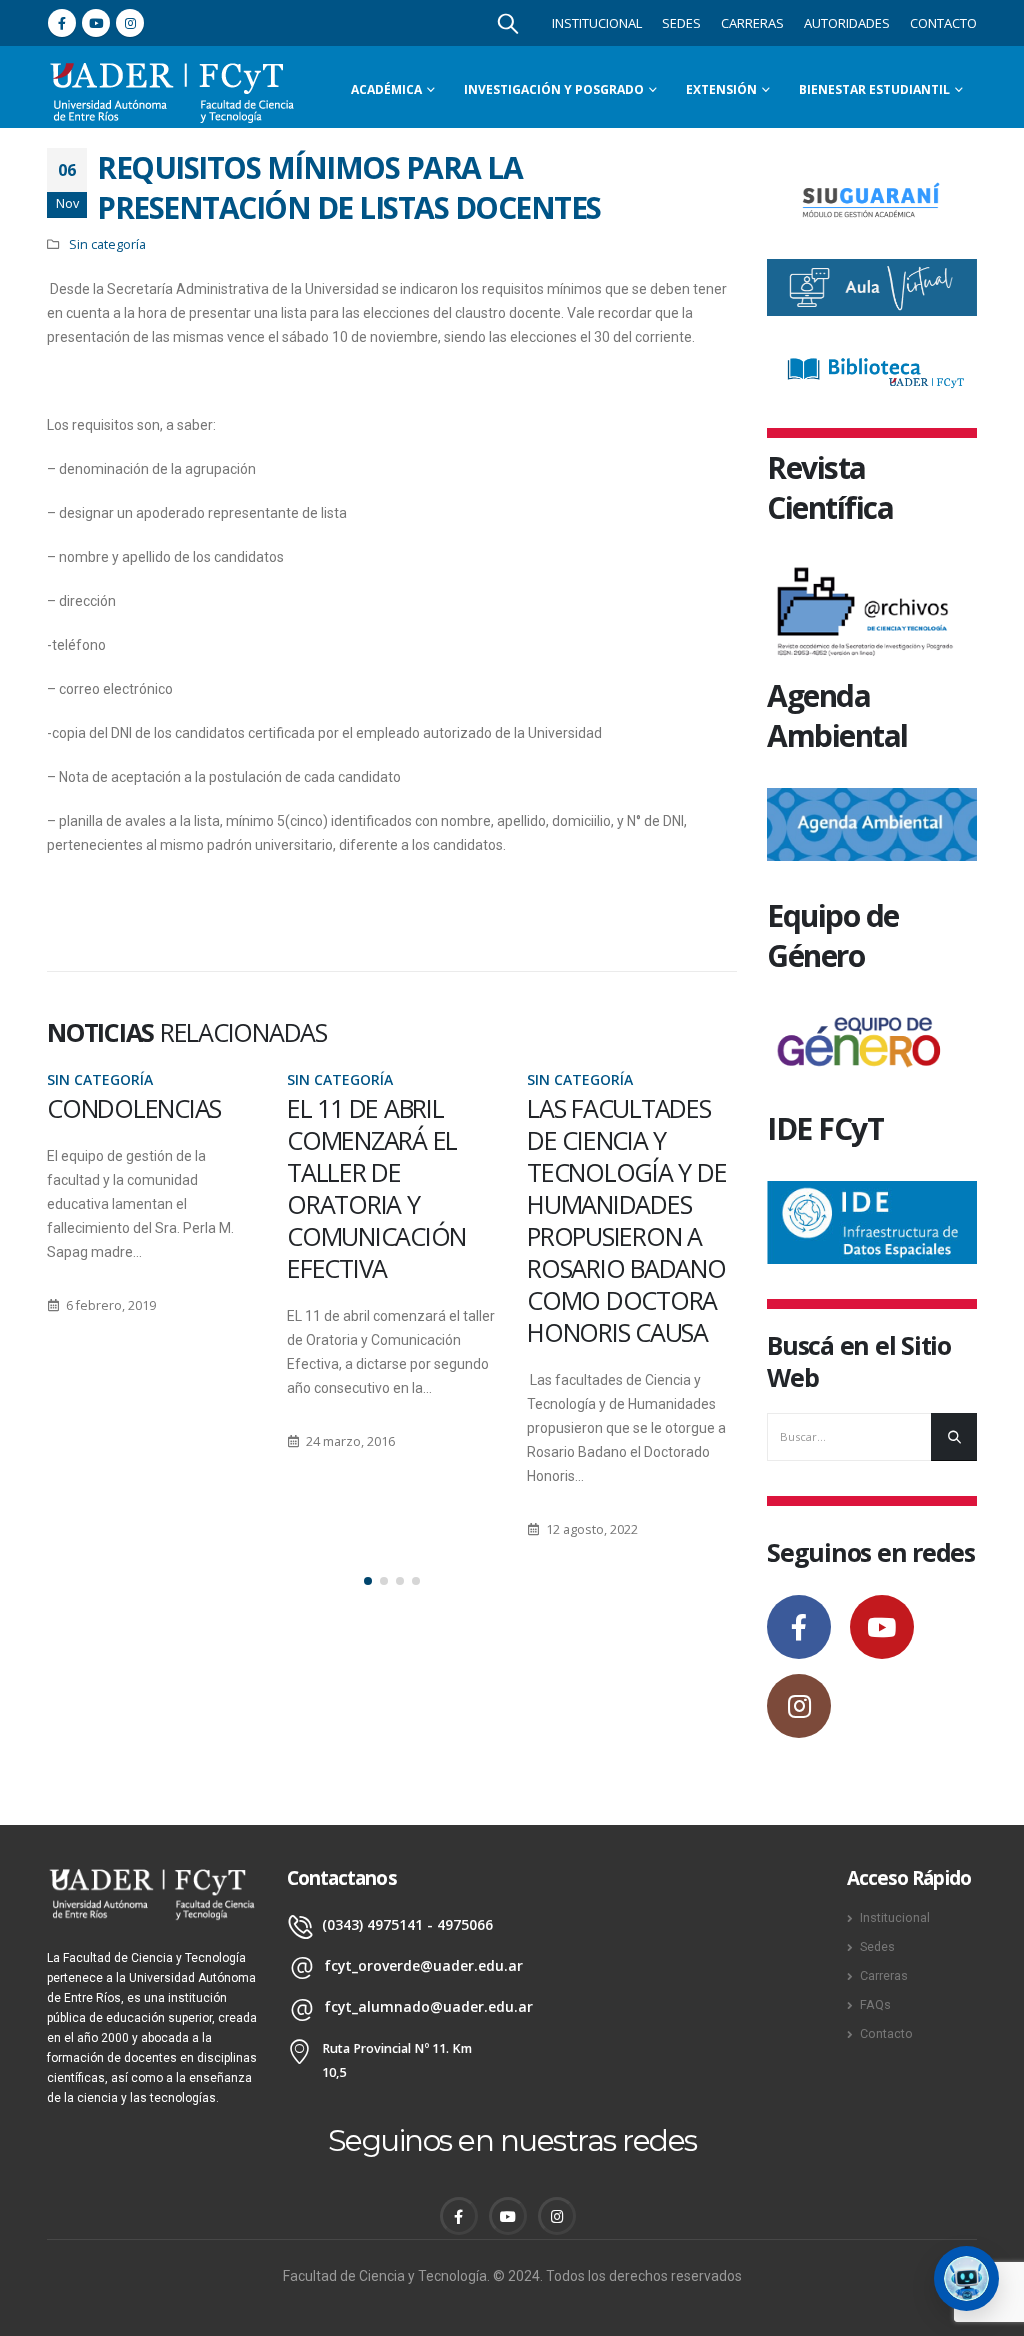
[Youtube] (96, 23)
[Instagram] (130, 23)
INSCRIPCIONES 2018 (608, 1124)
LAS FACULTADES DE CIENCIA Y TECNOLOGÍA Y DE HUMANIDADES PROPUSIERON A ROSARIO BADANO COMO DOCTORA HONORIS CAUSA (386, 1220)
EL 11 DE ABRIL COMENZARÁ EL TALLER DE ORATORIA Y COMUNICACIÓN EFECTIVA (136, 1188)
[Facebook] (62, 23)
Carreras (752, 23)
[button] (368, 1581)
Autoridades (847, 23)
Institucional (597, 23)
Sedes (681, 23)
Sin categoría (107, 244)
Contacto (943, 23)
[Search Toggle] (508, 23)
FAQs (875, 2004)
